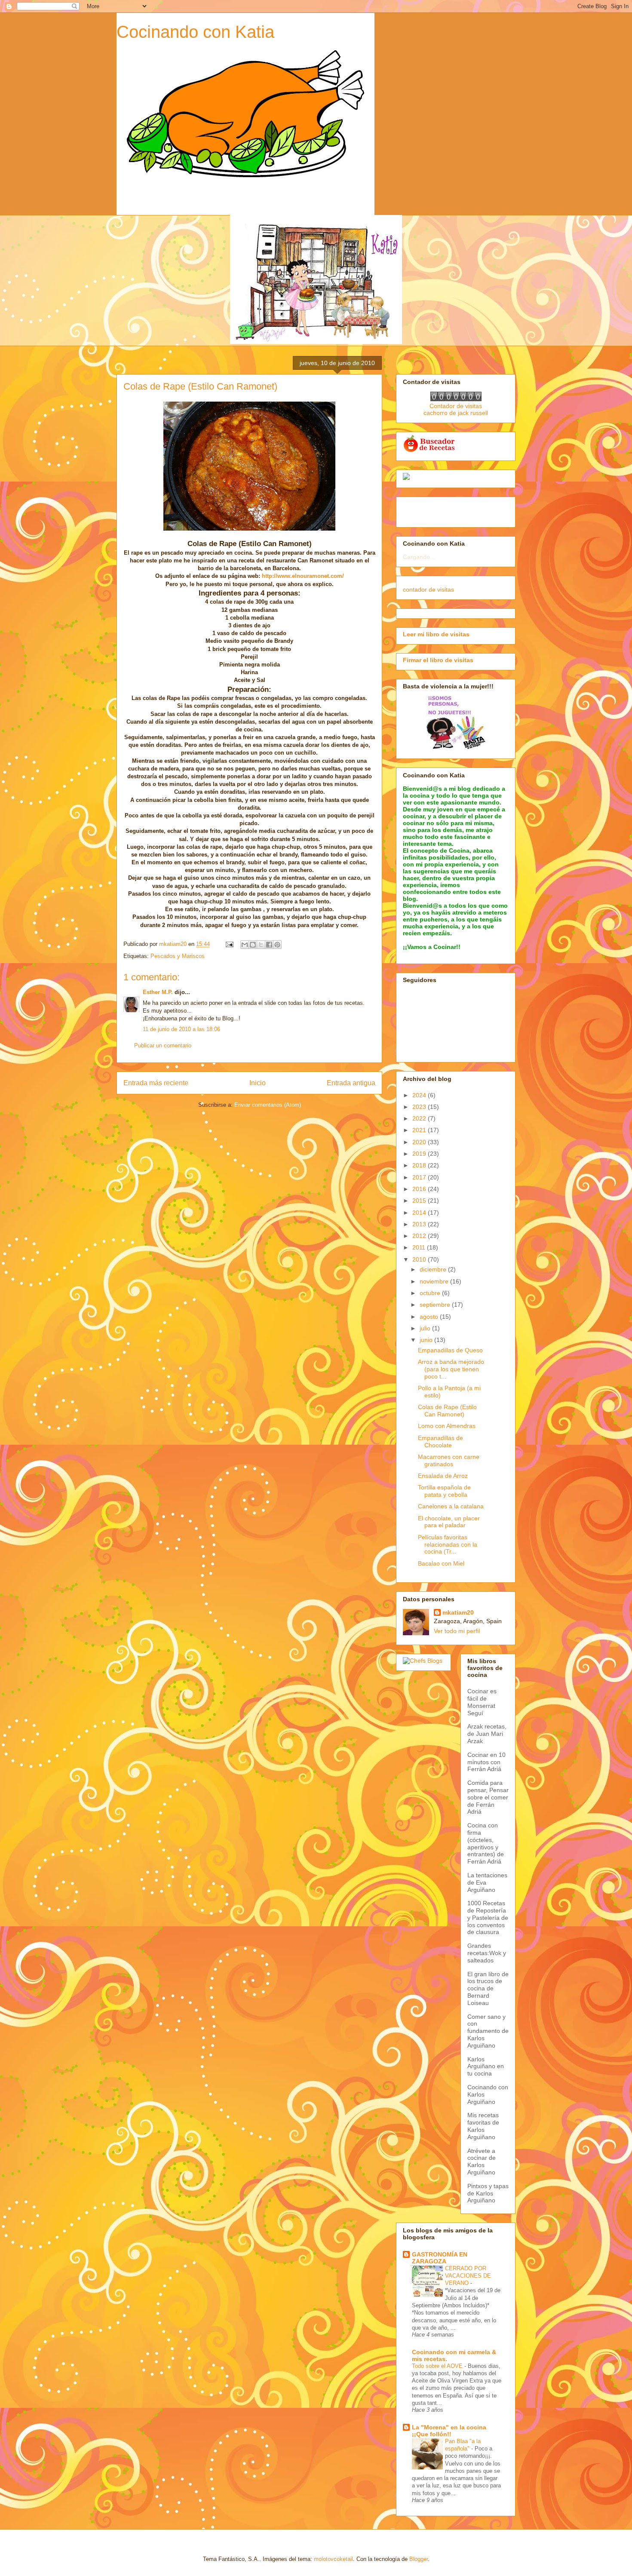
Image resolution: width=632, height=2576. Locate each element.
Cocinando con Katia (195, 32)
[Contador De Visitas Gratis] (456, 399)
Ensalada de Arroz (443, 1476)
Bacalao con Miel (441, 1563)
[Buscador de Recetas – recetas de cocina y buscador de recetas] (430, 451)
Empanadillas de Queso (450, 1350)
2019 (420, 1154)
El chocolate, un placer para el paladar (449, 1522)
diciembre (434, 1269)
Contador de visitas (456, 406)
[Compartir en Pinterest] (277, 945)
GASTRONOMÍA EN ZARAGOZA (440, 2258)
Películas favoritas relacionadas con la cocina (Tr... (448, 1544)
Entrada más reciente (156, 1083)
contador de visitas (428, 590)
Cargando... (419, 557)
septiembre (436, 1305)
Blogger (419, 2559)
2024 (420, 1095)
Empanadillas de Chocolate (440, 1442)
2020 (420, 1142)
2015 (420, 1200)
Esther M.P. (158, 992)
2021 (420, 1130)
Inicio (258, 1083)
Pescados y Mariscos (178, 956)
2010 (420, 1259)
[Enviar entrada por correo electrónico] (229, 944)
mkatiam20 (458, 1612)
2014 (420, 1213)
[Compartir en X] (261, 945)
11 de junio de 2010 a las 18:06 (181, 1029)
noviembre (435, 1281)
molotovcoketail (333, 2559)
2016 (420, 1189)
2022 (420, 1118)
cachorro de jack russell (456, 413)
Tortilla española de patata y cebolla (444, 1491)
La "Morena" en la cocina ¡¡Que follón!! (449, 2431)
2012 (420, 1236)
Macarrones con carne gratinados (449, 1460)
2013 (420, 1224)
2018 (420, 1165)
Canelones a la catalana (451, 1506)
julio (426, 1328)
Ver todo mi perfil (457, 1631)
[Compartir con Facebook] (269, 945)
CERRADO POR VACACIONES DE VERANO (468, 2276)
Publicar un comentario (163, 1045)
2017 (420, 1177)
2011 (420, 1247)
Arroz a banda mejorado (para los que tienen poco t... (451, 1369)
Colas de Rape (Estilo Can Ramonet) (447, 1411)
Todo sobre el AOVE (438, 2366)
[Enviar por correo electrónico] (245, 945)
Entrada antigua (351, 1083)
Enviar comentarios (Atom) (268, 1105)
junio (427, 1340)
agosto (430, 1317)
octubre (431, 1293)
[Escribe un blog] (253, 945)
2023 (420, 1107)
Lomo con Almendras (447, 1426)
